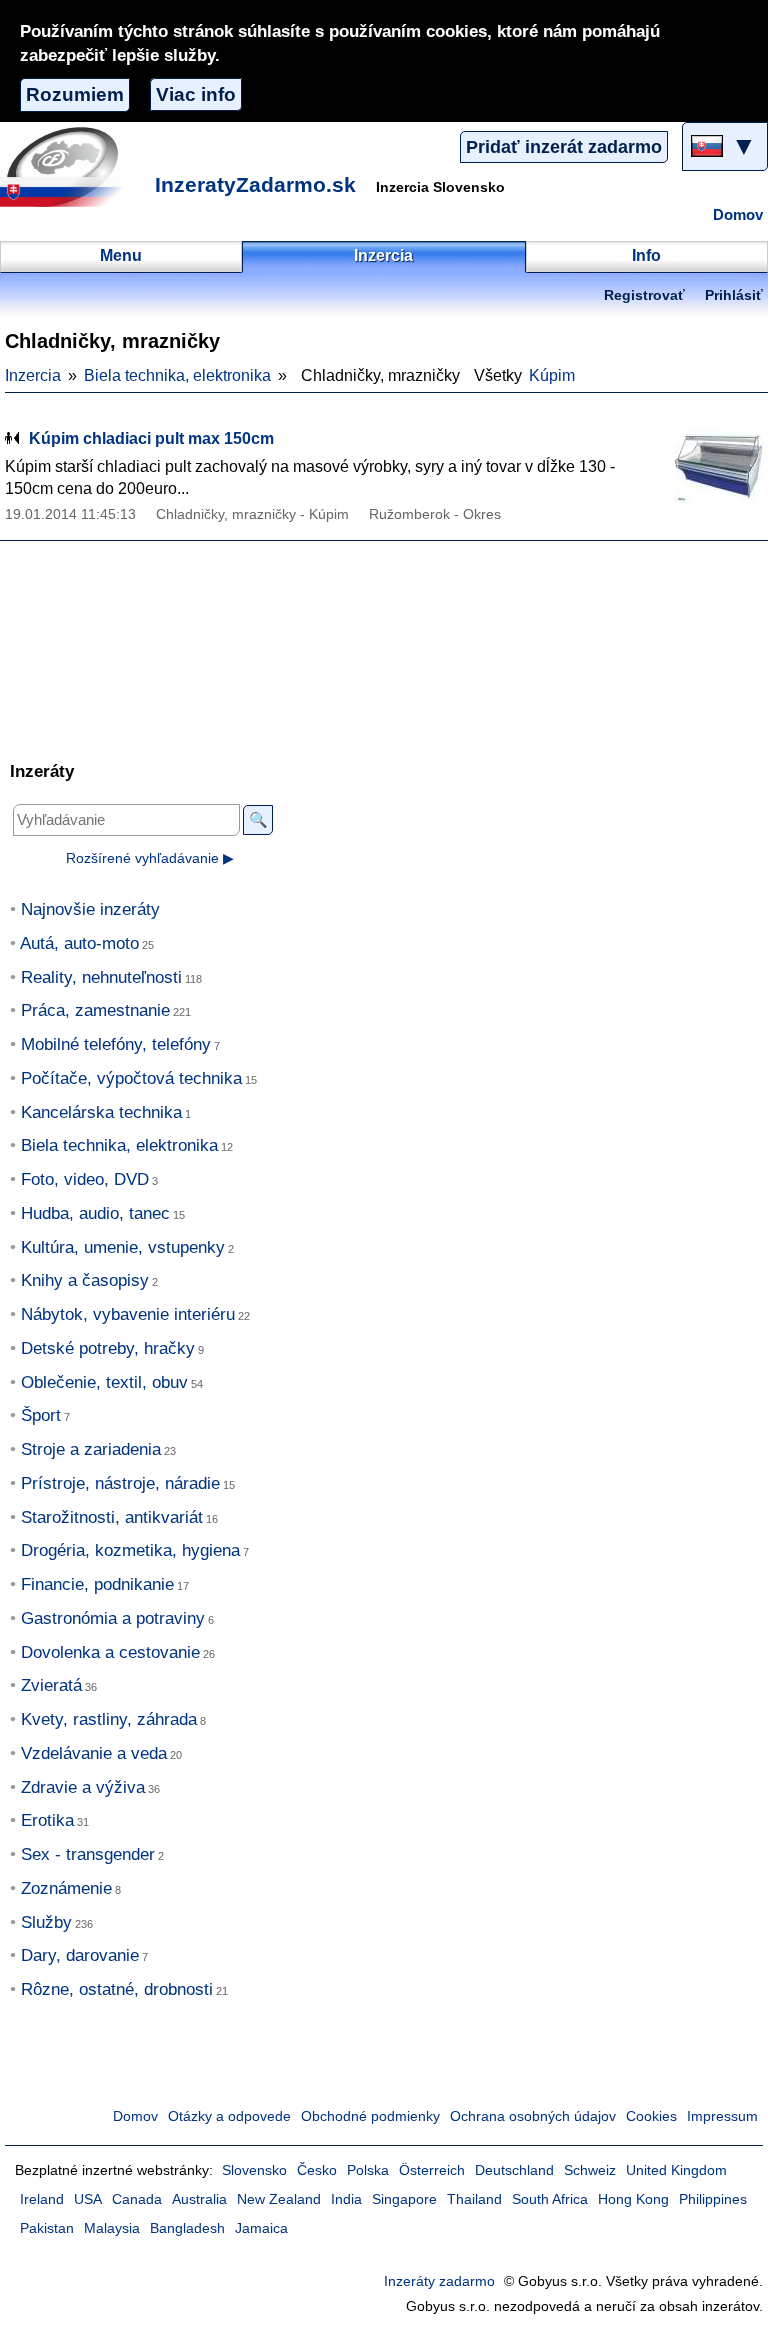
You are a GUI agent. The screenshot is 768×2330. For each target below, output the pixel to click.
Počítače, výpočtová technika (131, 1078)
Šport (41, 1415)
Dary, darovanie (80, 1955)
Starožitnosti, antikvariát (112, 1517)
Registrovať (644, 295)
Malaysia (112, 2228)
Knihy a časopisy (85, 1280)
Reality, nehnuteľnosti (101, 977)
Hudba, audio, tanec (95, 1213)
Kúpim (552, 375)
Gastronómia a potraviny (113, 1618)
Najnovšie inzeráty (90, 909)
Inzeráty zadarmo (439, 2281)
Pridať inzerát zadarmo (564, 147)
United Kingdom (676, 2170)
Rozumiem (75, 94)
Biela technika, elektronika (177, 375)
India (346, 2199)
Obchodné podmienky (370, 2116)
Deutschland (514, 2170)
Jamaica (261, 2228)
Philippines (713, 2199)
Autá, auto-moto (79, 943)
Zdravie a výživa (83, 1787)
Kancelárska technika (101, 1112)
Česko (317, 2170)
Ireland (42, 2199)
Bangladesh (187, 2228)
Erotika (47, 1820)
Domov (738, 215)
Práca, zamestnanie (95, 1010)
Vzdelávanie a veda (94, 1753)
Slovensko (254, 2170)
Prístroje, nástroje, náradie (120, 1483)
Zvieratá (51, 1685)
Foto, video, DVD (85, 1179)
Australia (199, 2199)
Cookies (651, 2116)
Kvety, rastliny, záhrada (109, 1719)
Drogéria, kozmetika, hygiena (130, 1550)
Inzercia (33, 375)
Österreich (432, 2170)
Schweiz (590, 2170)
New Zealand (279, 2199)
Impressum (722, 2116)
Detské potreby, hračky (108, 1348)
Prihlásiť (734, 295)
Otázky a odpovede (229, 2116)
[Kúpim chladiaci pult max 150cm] (713, 465)
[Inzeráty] (75, 167)
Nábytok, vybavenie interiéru (128, 1314)
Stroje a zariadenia (91, 1449)
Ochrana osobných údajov (533, 2116)
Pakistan (47, 2228)
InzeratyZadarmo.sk (255, 184)
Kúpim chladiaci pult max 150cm (151, 438)
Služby (46, 1922)
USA (88, 2199)
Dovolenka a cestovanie (110, 1652)
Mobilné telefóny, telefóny (116, 1044)
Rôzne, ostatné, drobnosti (117, 1989)
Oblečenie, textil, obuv (104, 1382)
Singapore (404, 2199)
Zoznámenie (66, 1888)
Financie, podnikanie (97, 1584)
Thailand (474, 2199)
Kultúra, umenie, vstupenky (123, 1247)
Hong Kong (633, 2199)
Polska (368, 2170)
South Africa (550, 2199)
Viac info (196, 94)
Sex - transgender (88, 1854)
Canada (137, 2199)
